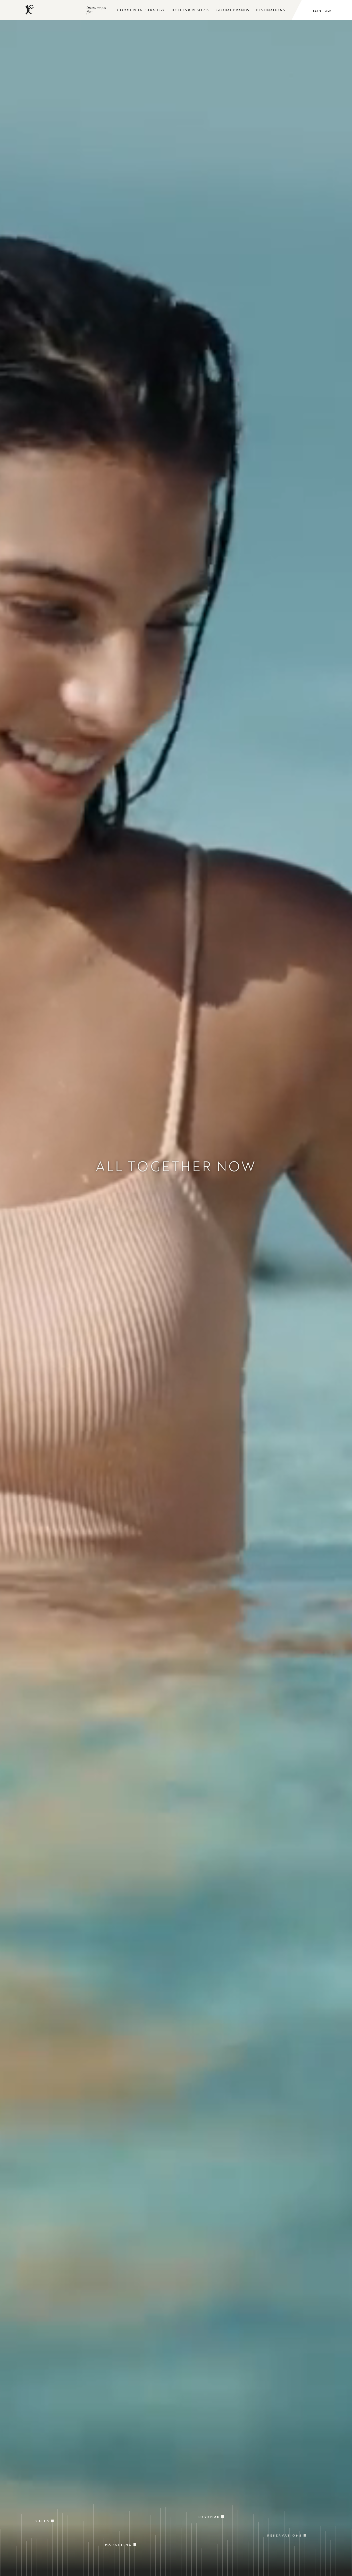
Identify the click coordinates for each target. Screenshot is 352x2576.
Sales (43, 2505)
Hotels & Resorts (191, 10)
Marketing (118, 2522)
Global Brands (233, 10)
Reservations (285, 2512)
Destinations (270, 10)
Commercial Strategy (141, 10)
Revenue (209, 2504)
